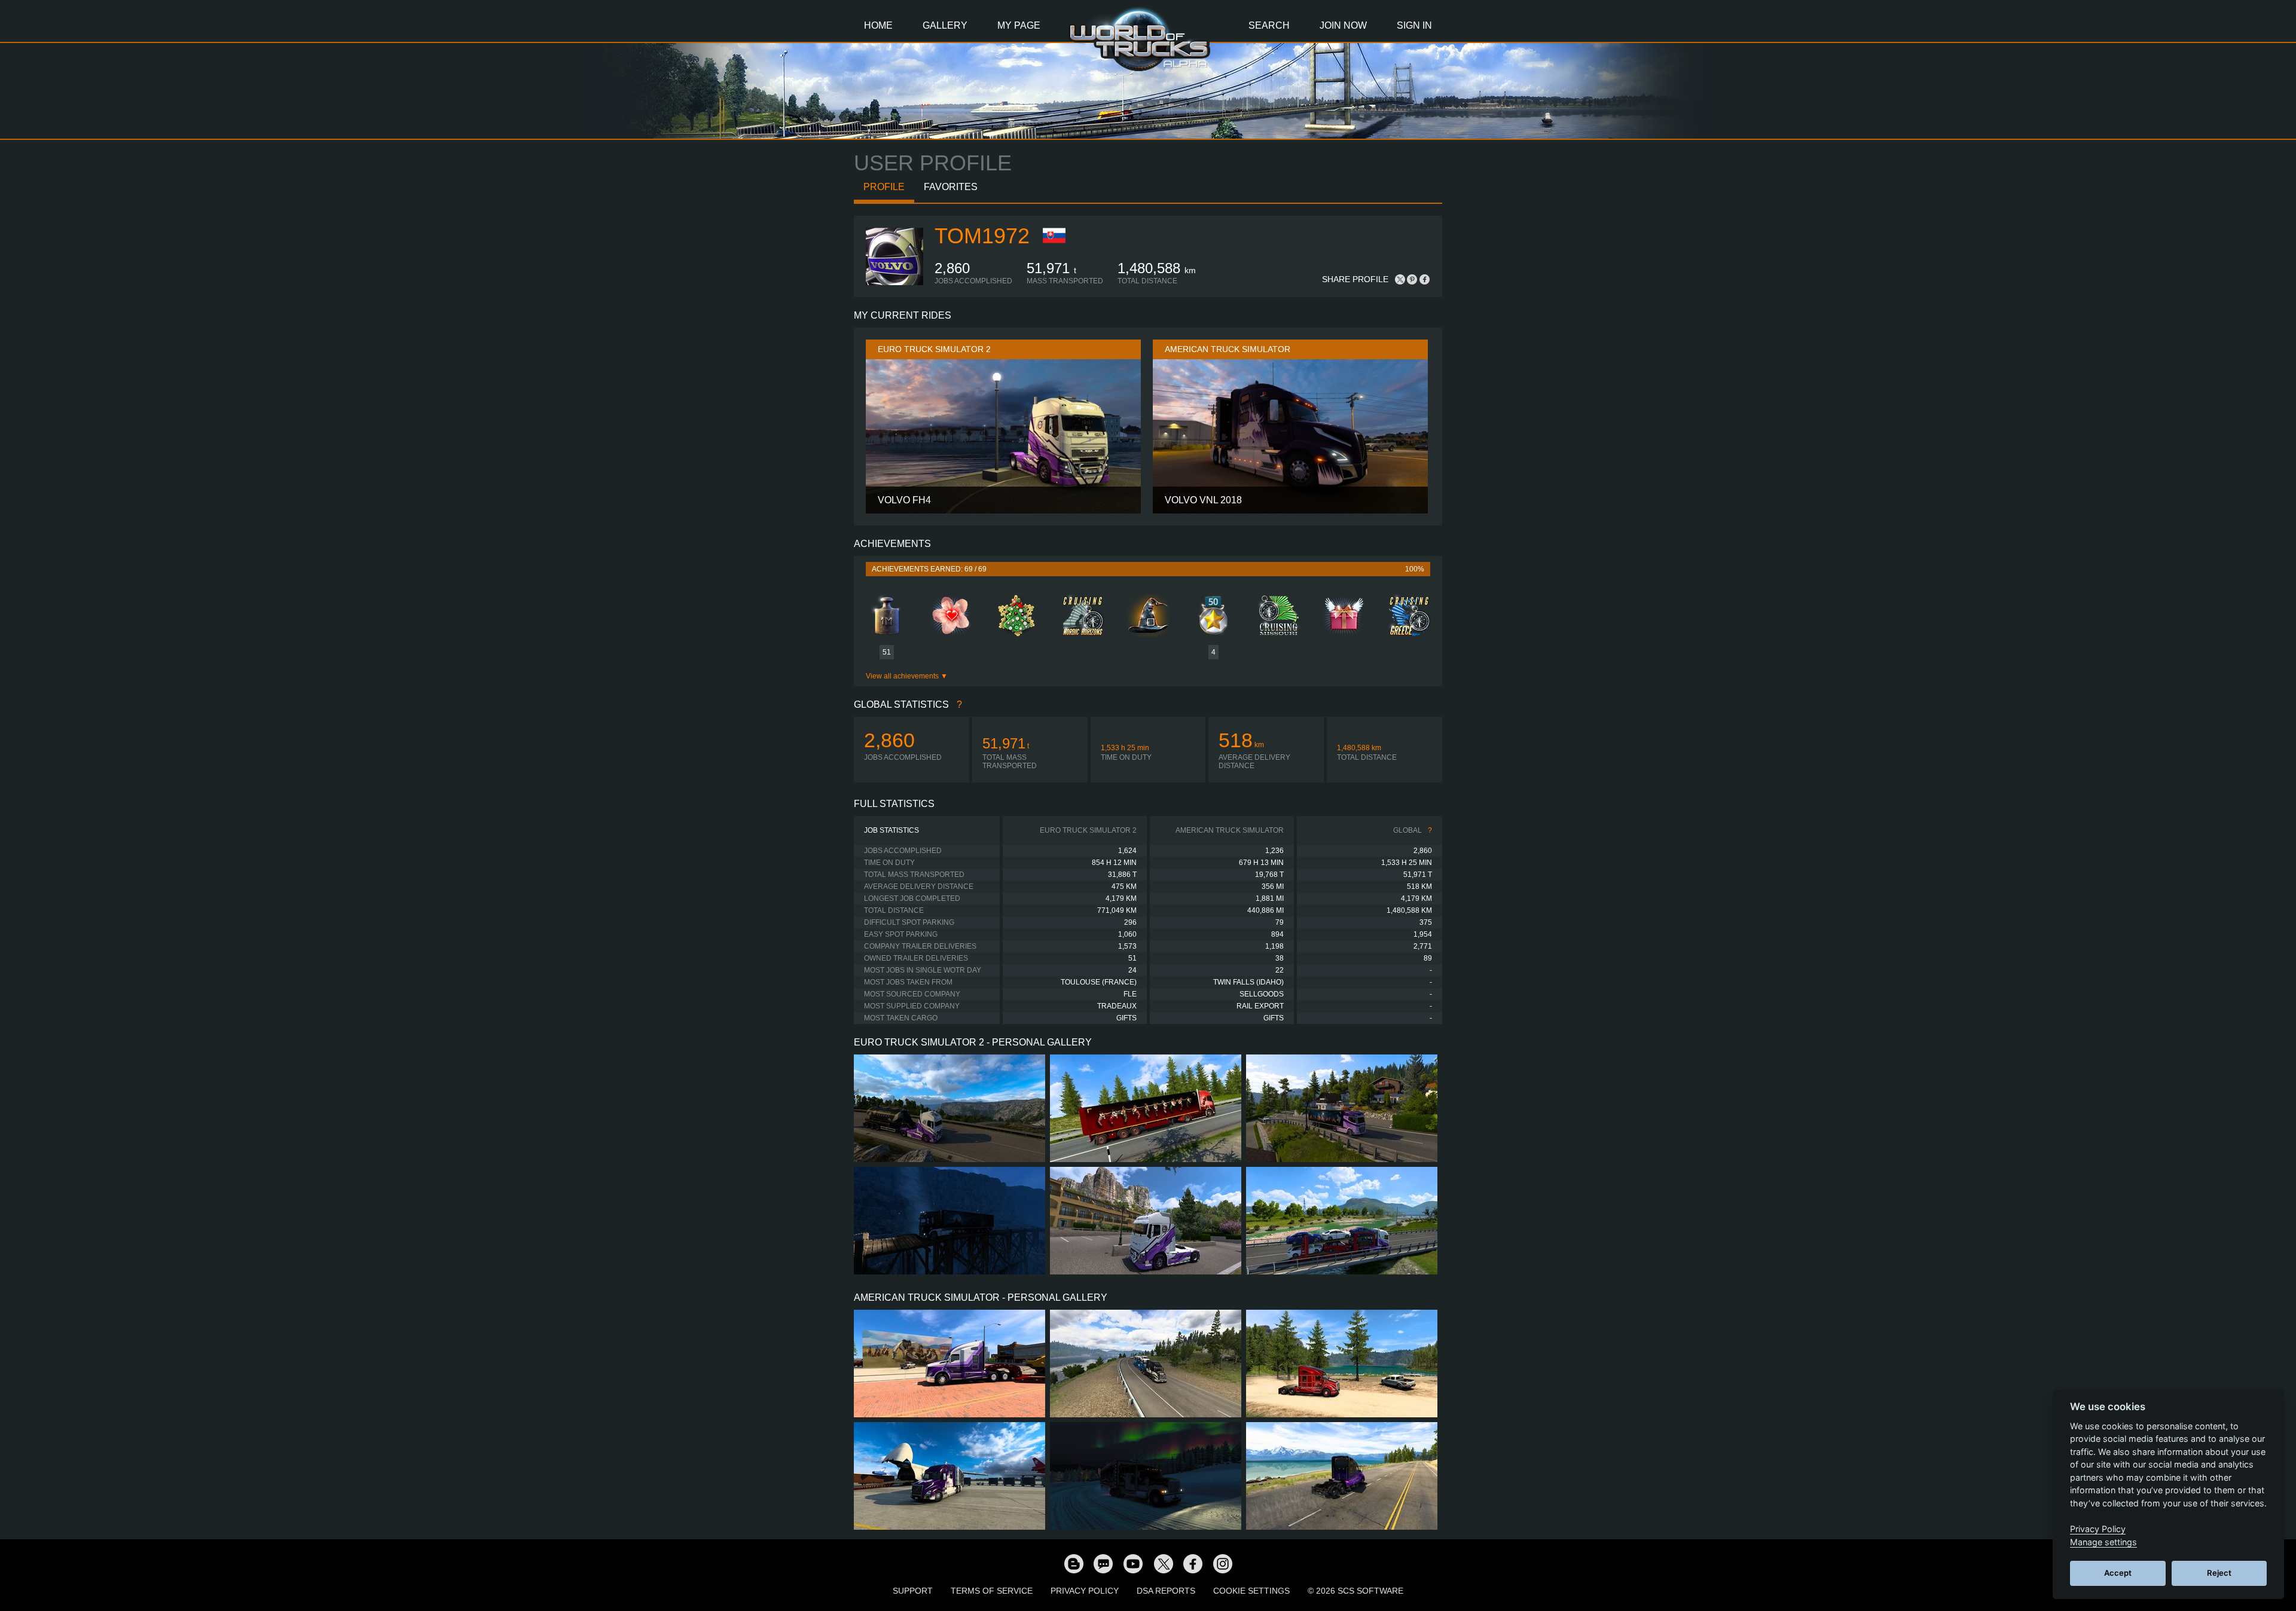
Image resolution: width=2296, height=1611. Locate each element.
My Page (1019, 25)
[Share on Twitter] (1400, 279)
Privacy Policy (1085, 1591)
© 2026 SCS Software (1355, 1591)
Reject (2219, 1573)
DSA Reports (1166, 1591)
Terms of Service (992, 1591)
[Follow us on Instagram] (1223, 1563)
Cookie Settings (1251, 1591)
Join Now (1343, 25)
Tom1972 (982, 236)
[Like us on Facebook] (1193, 1563)
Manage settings (2103, 1542)
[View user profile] (894, 283)
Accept (2118, 1573)
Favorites (951, 187)
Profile (884, 187)
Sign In (1414, 25)
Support (913, 1591)
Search (1269, 25)
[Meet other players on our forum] (1103, 1563)
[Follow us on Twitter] (1163, 1563)
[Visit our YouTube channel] (1133, 1563)
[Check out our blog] (1073, 1563)
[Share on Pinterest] (1412, 279)
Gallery (945, 25)
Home (878, 25)
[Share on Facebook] (1424, 279)
